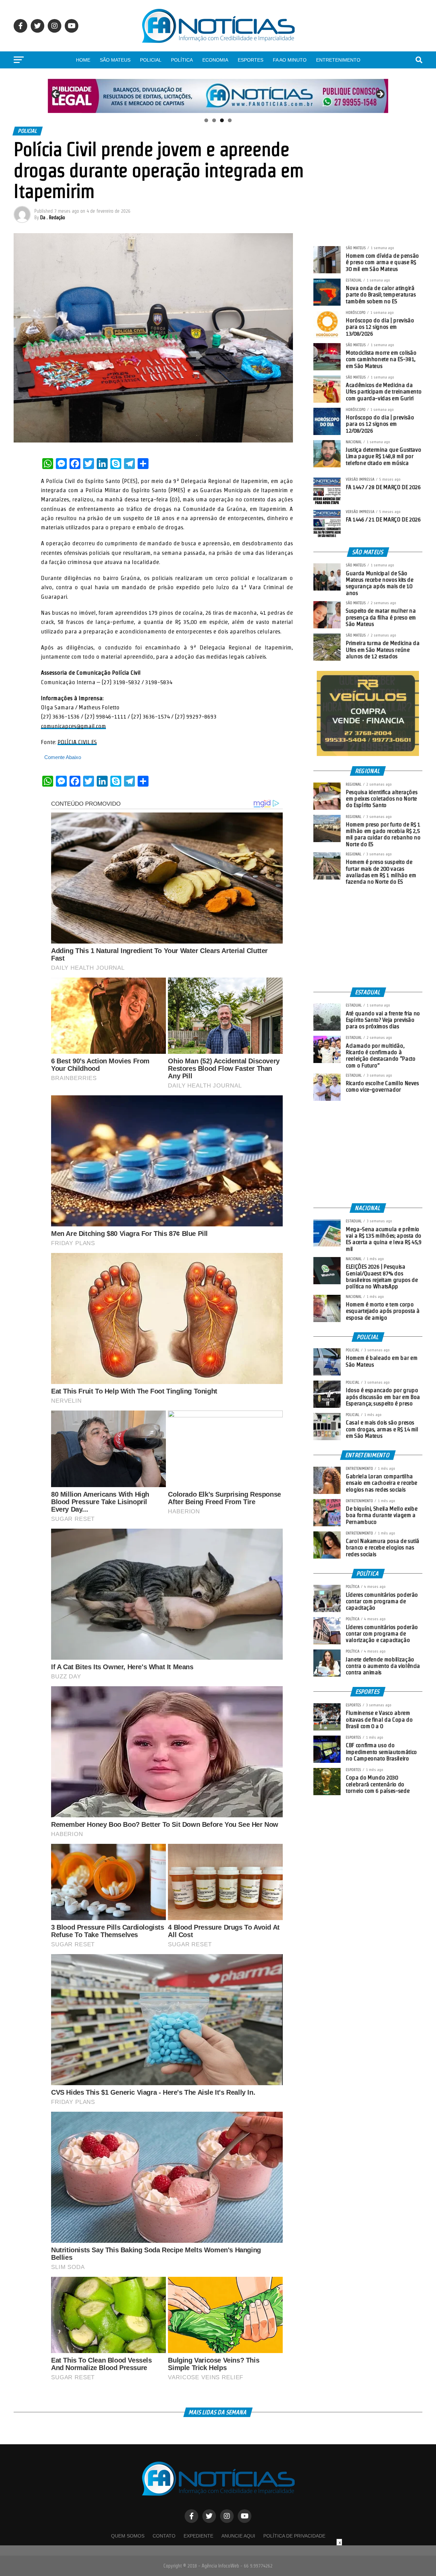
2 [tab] (214, 120)
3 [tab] (222, 120)
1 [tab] (206, 120)
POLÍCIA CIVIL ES (77, 742)
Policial (151, 60)
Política (182, 60)
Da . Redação (53, 218)
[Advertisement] (368, 936)
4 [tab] (230, 120)
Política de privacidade (294, 2536)
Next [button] (380, 94)
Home (83, 60)
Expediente (198, 2536)
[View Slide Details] (218, 96)
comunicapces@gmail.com (73, 726)
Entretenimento (338, 60)
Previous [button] (56, 94)
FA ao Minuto (290, 60)
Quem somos (128, 2536)
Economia (215, 60)
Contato (164, 2536)
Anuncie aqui (238, 2536)
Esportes (251, 60)
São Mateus (115, 60)
